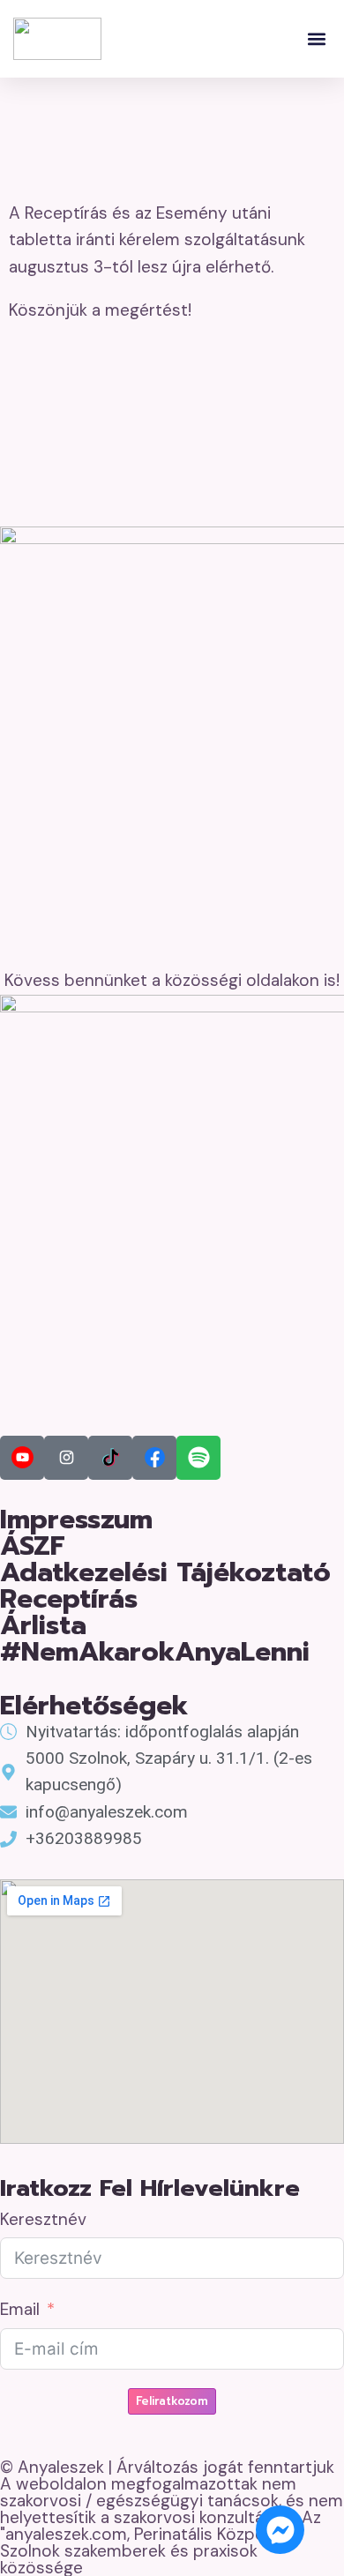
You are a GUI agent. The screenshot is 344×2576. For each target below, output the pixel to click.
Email (20, 2309)
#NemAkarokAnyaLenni (155, 1652)
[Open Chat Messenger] (280, 2530)
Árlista (43, 1625)
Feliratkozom (172, 2401)
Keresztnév (43, 2219)
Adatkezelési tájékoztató (165, 1572)
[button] (316, 39)
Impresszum (76, 1519)
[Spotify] (198, 1458)
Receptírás (69, 1599)
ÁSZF (33, 1546)
